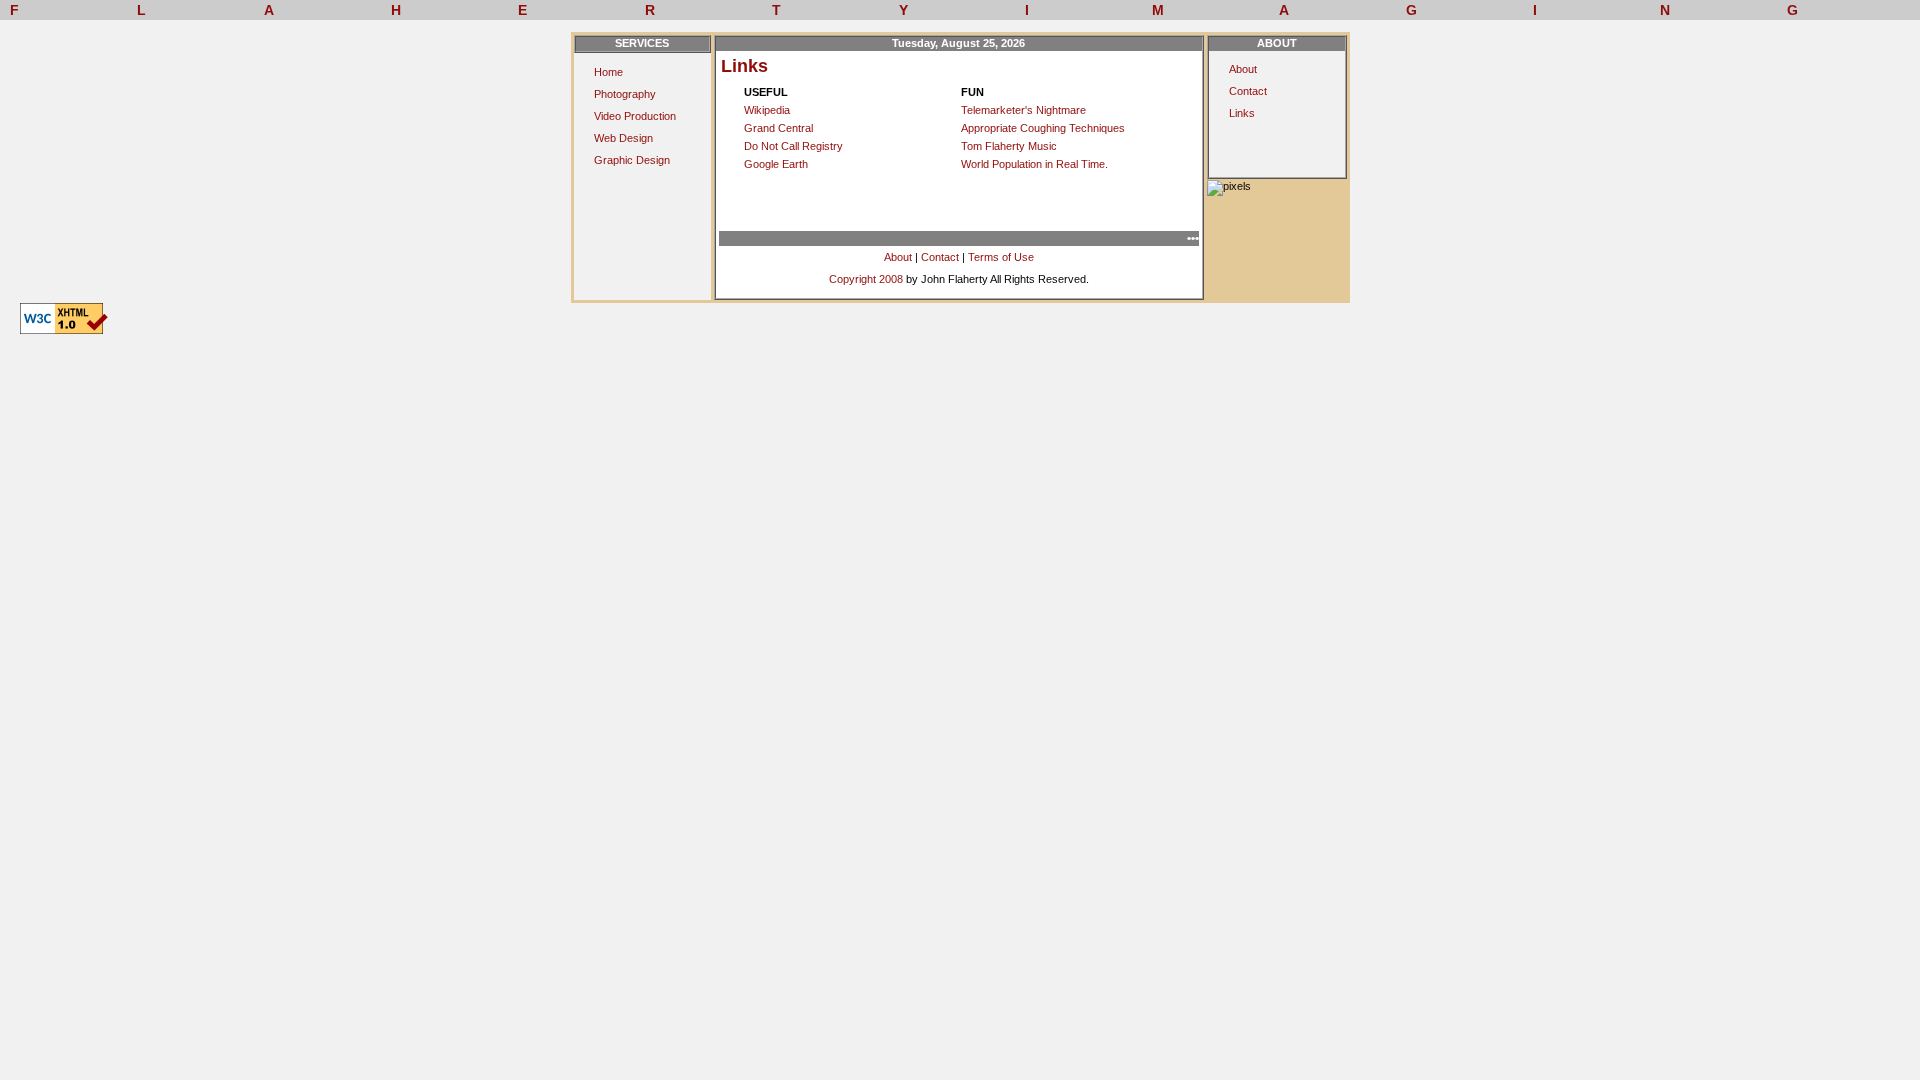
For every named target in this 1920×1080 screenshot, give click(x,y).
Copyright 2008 (866, 279)
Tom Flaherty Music (1009, 146)
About (898, 257)
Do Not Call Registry (793, 146)
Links (1242, 113)
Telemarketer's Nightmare (1023, 110)
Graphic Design (632, 160)
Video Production (635, 116)
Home (608, 72)
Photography (625, 94)
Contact (940, 257)
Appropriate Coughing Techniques (1043, 128)
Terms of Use (1001, 257)
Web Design (623, 138)
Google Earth (776, 164)
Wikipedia (767, 110)
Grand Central (778, 128)
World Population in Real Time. (1034, 164)
